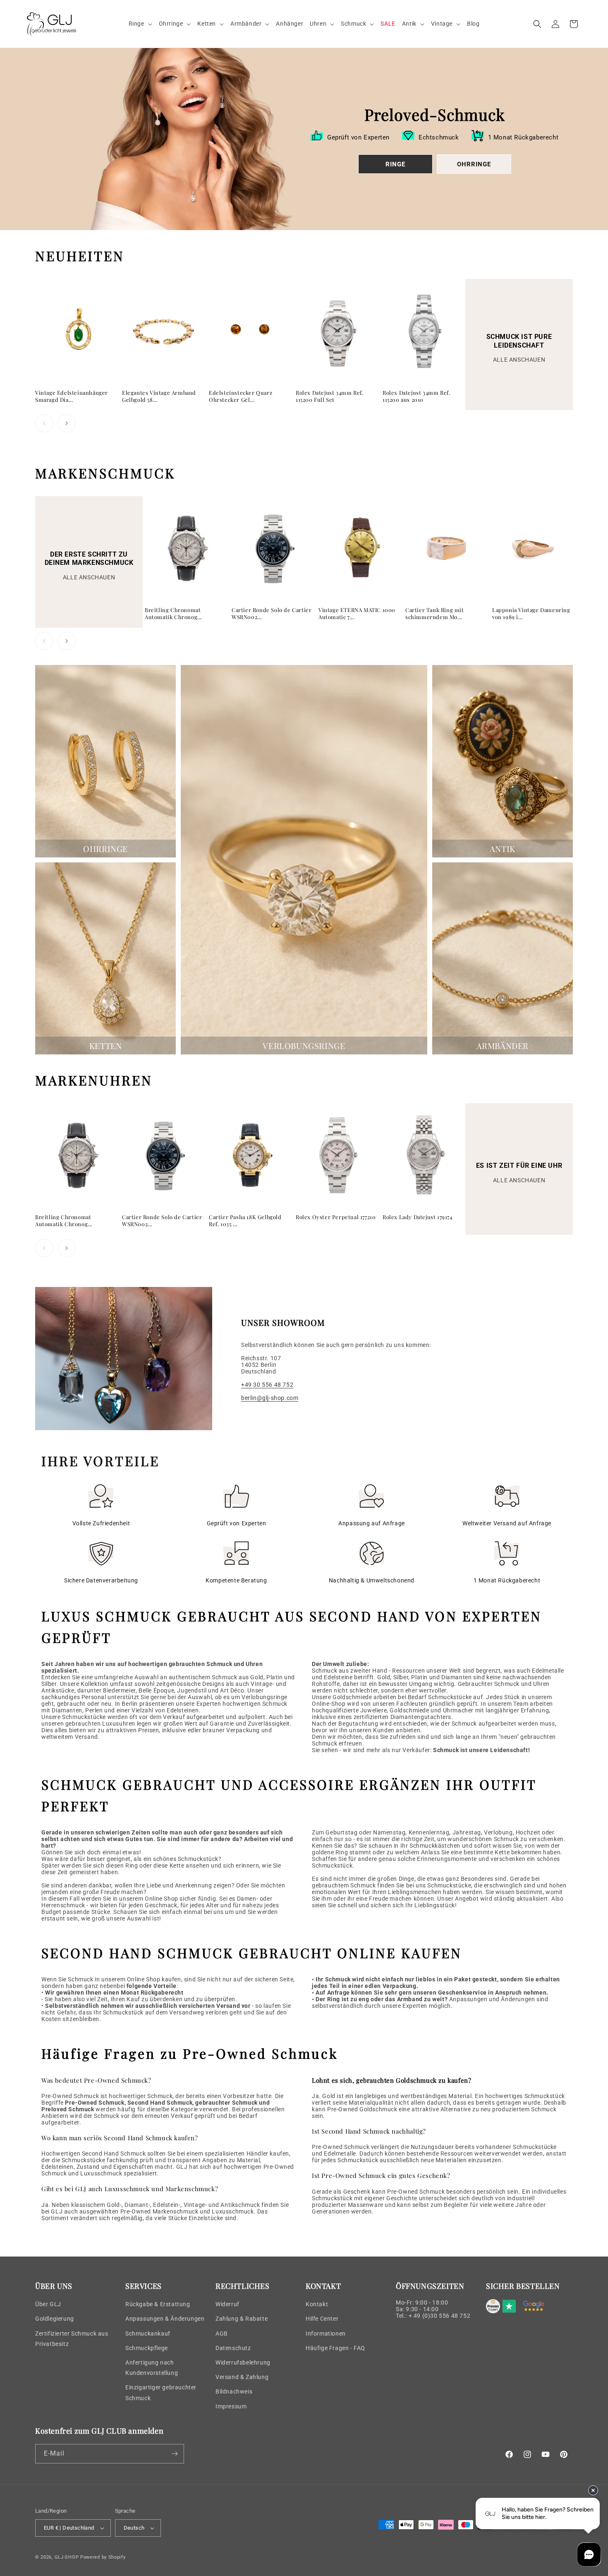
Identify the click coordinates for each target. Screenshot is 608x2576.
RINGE (395, 164)
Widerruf (227, 2304)
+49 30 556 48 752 (267, 1385)
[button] (140, 24)
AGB (222, 2334)
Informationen (326, 2334)
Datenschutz (233, 2348)
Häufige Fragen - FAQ (335, 2348)
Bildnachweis (234, 2391)
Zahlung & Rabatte (242, 2319)
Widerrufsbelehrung (243, 2362)
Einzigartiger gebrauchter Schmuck (161, 2392)
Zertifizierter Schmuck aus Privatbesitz (72, 2339)
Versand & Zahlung (242, 2377)
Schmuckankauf (148, 2334)
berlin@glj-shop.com (270, 1398)
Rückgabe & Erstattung (158, 2304)
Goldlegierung (55, 2319)
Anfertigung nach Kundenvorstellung (152, 2368)
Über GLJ (48, 2304)
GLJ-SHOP (67, 2557)
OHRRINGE (474, 164)
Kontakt (317, 2304)
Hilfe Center (322, 2319)
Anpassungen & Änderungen (165, 2319)
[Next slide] (67, 423)
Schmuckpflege (147, 2348)
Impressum (231, 2406)
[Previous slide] (44, 423)
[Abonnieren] (175, 2454)
